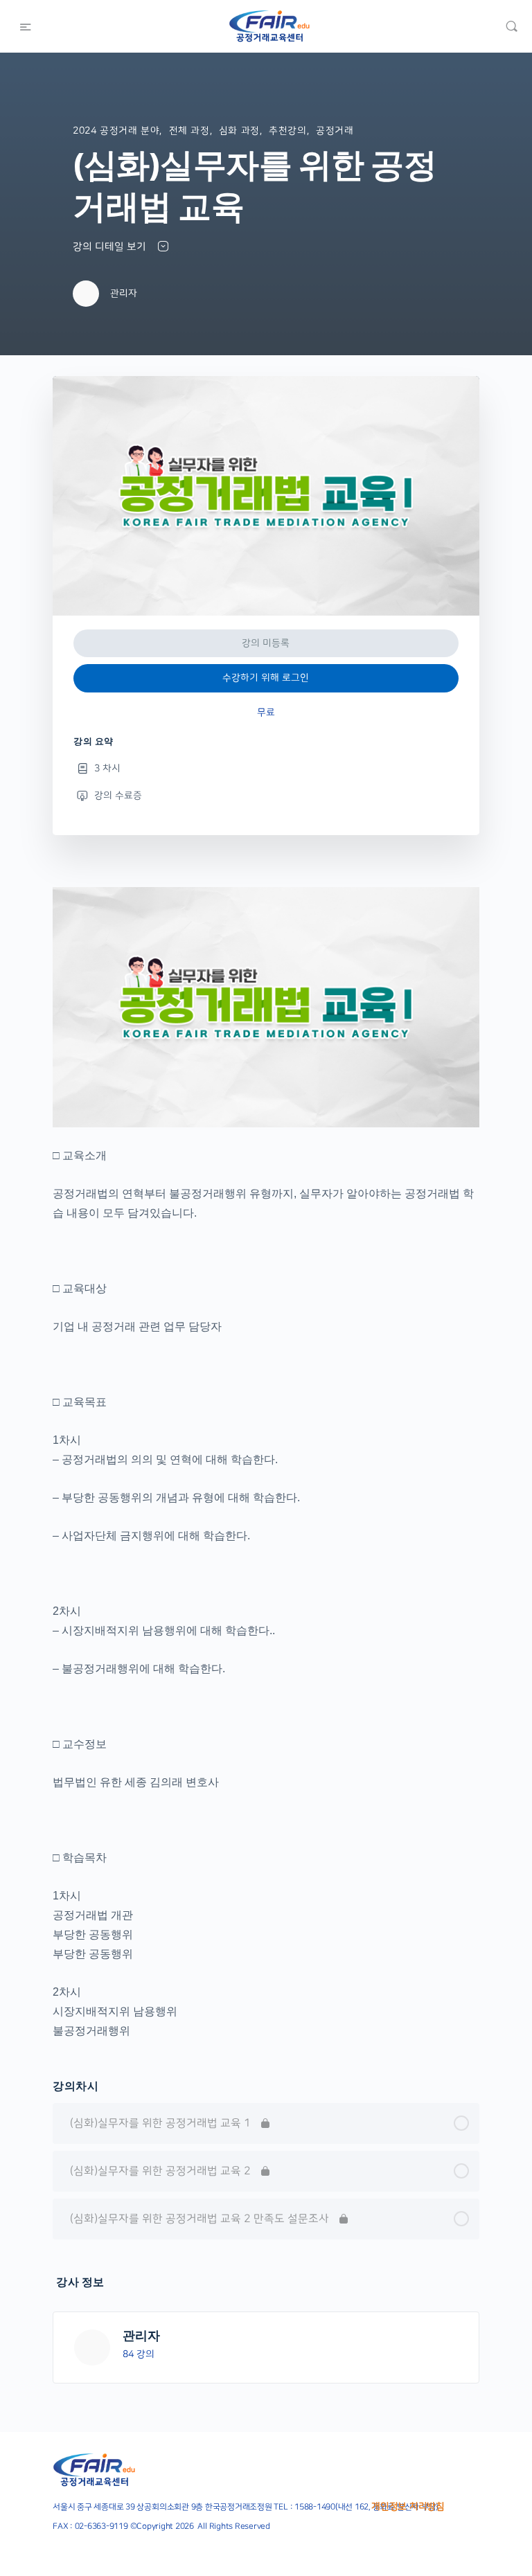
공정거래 (335, 131)
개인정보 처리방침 (408, 2507)
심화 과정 (239, 131)
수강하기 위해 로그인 (266, 678)
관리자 (141, 2335)
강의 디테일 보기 (111, 247)
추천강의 (287, 131)
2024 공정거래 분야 (116, 131)
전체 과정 (189, 131)
